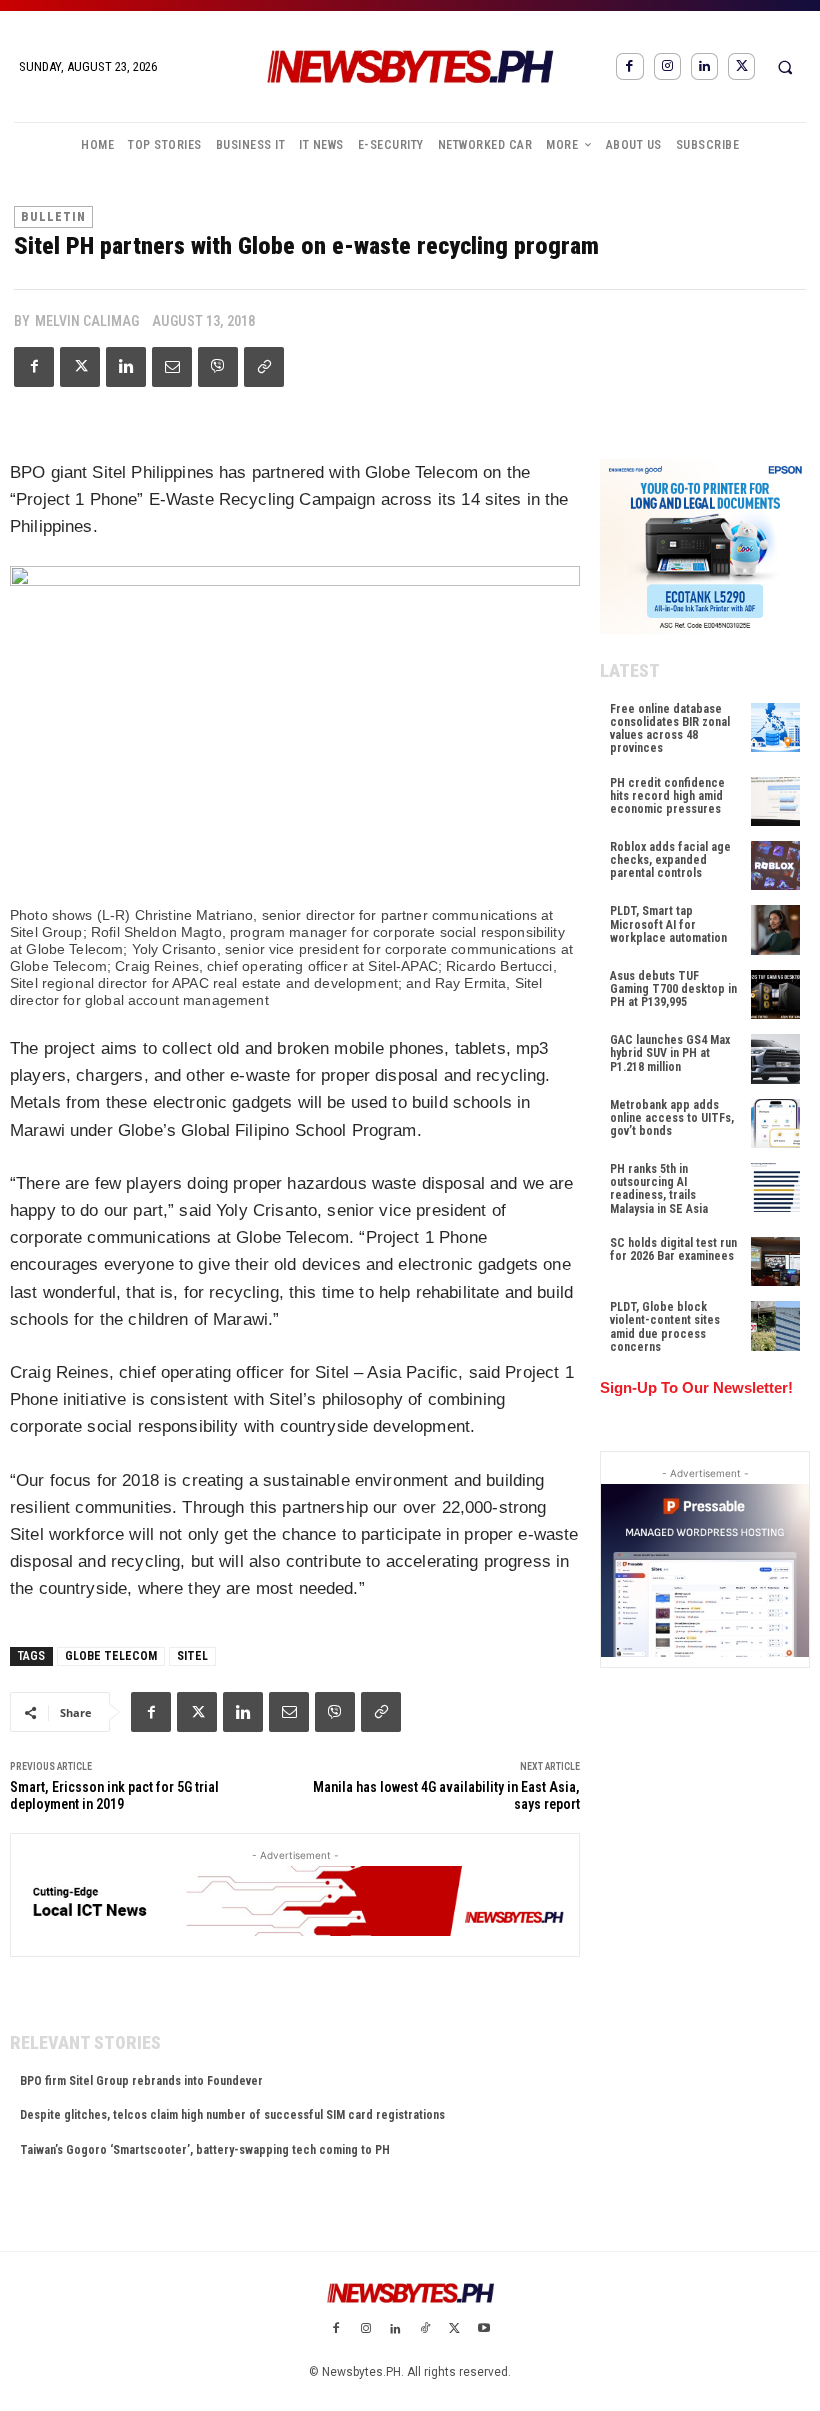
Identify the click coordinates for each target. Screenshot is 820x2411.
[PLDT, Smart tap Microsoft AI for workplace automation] (775, 929)
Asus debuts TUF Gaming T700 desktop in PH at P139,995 (673, 989)
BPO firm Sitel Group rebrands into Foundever (141, 2081)
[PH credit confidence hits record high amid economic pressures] (775, 801)
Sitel (192, 1656)
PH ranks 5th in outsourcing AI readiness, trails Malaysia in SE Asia (659, 1189)
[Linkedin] (704, 66)
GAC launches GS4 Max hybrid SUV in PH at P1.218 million (670, 1053)
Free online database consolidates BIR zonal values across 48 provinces (670, 729)
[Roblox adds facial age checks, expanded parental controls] (775, 865)
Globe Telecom (111, 1656)
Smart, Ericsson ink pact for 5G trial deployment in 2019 (114, 1795)
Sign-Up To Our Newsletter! (696, 1387)
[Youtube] (484, 2330)
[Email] (172, 367)
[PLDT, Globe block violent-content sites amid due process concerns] (775, 1325)
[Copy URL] (264, 367)
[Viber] (218, 367)
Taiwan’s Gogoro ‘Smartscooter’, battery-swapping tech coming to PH (205, 2150)
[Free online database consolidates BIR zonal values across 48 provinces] (775, 727)
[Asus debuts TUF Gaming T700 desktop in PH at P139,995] (775, 994)
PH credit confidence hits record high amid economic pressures (667, 796)
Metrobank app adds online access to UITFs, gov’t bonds (672, 1118)
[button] (785, 67)
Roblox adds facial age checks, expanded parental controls (670, 860)
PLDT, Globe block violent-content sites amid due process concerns (665, 1327)
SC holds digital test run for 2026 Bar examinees (673, 1249)
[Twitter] (741, 66)
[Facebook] (629, 66)
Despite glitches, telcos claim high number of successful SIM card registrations (232, 2115)
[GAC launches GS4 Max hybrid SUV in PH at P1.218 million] (775, 1058)
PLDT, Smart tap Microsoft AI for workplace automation (668, 924)
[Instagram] (667, 66)
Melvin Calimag (87, 321)
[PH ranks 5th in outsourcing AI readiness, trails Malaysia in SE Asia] (775, 1187)
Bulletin (53, 217)
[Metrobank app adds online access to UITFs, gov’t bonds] (775, 1123)
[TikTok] (425, 2330)
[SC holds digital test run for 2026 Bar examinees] (775, 1261)
